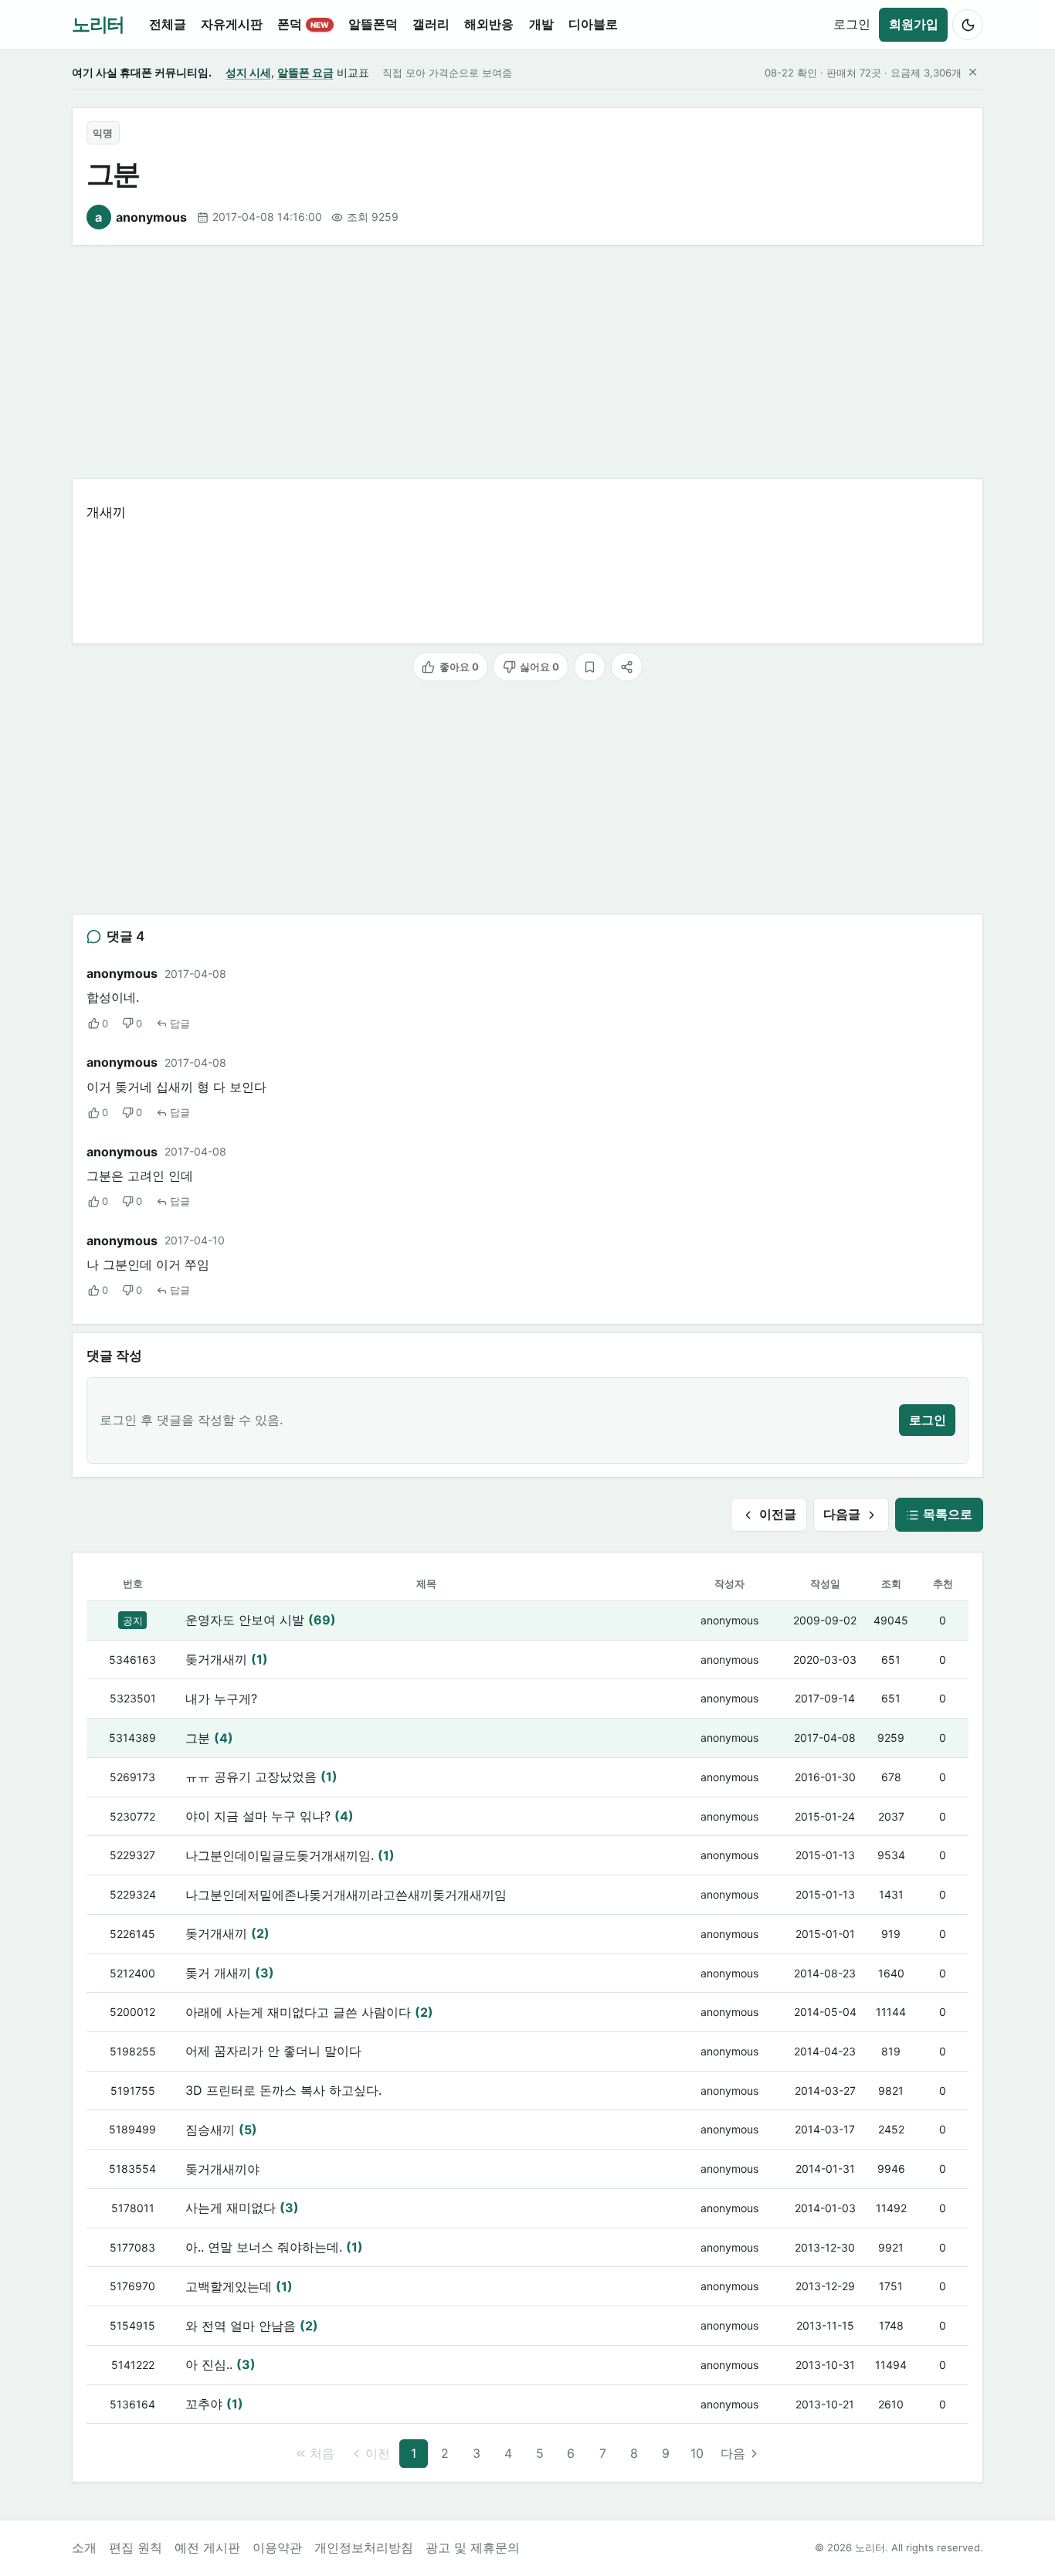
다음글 (842, 1514)
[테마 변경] (968, 25)
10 (697, 2453)
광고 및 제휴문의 (473, 2547)
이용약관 (277, 2547)
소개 (84, 2547)
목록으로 (948, 1514)
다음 (733, 2453)
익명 (103, 133)
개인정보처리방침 (364, 2547)
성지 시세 (248, 72)
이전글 (778, 1514)
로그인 (852, 24)
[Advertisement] (527, 362)
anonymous (141, 217)
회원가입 (914, 24)
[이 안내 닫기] (972, 73)
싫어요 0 (539, 667)
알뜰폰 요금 (305, 72)
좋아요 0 (459, 667)
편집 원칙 (136, 2547)
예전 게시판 (207, 2547)
